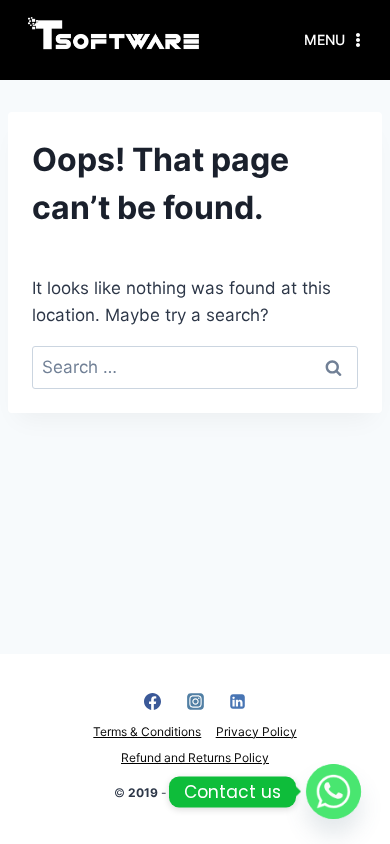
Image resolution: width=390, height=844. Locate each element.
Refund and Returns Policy (195, 757)
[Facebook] (153, 701)
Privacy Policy (256, 731)
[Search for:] (195, 367)
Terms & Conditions (147, 731)
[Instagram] (195, 701)
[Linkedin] (238, 701)
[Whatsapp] (333, 791)
